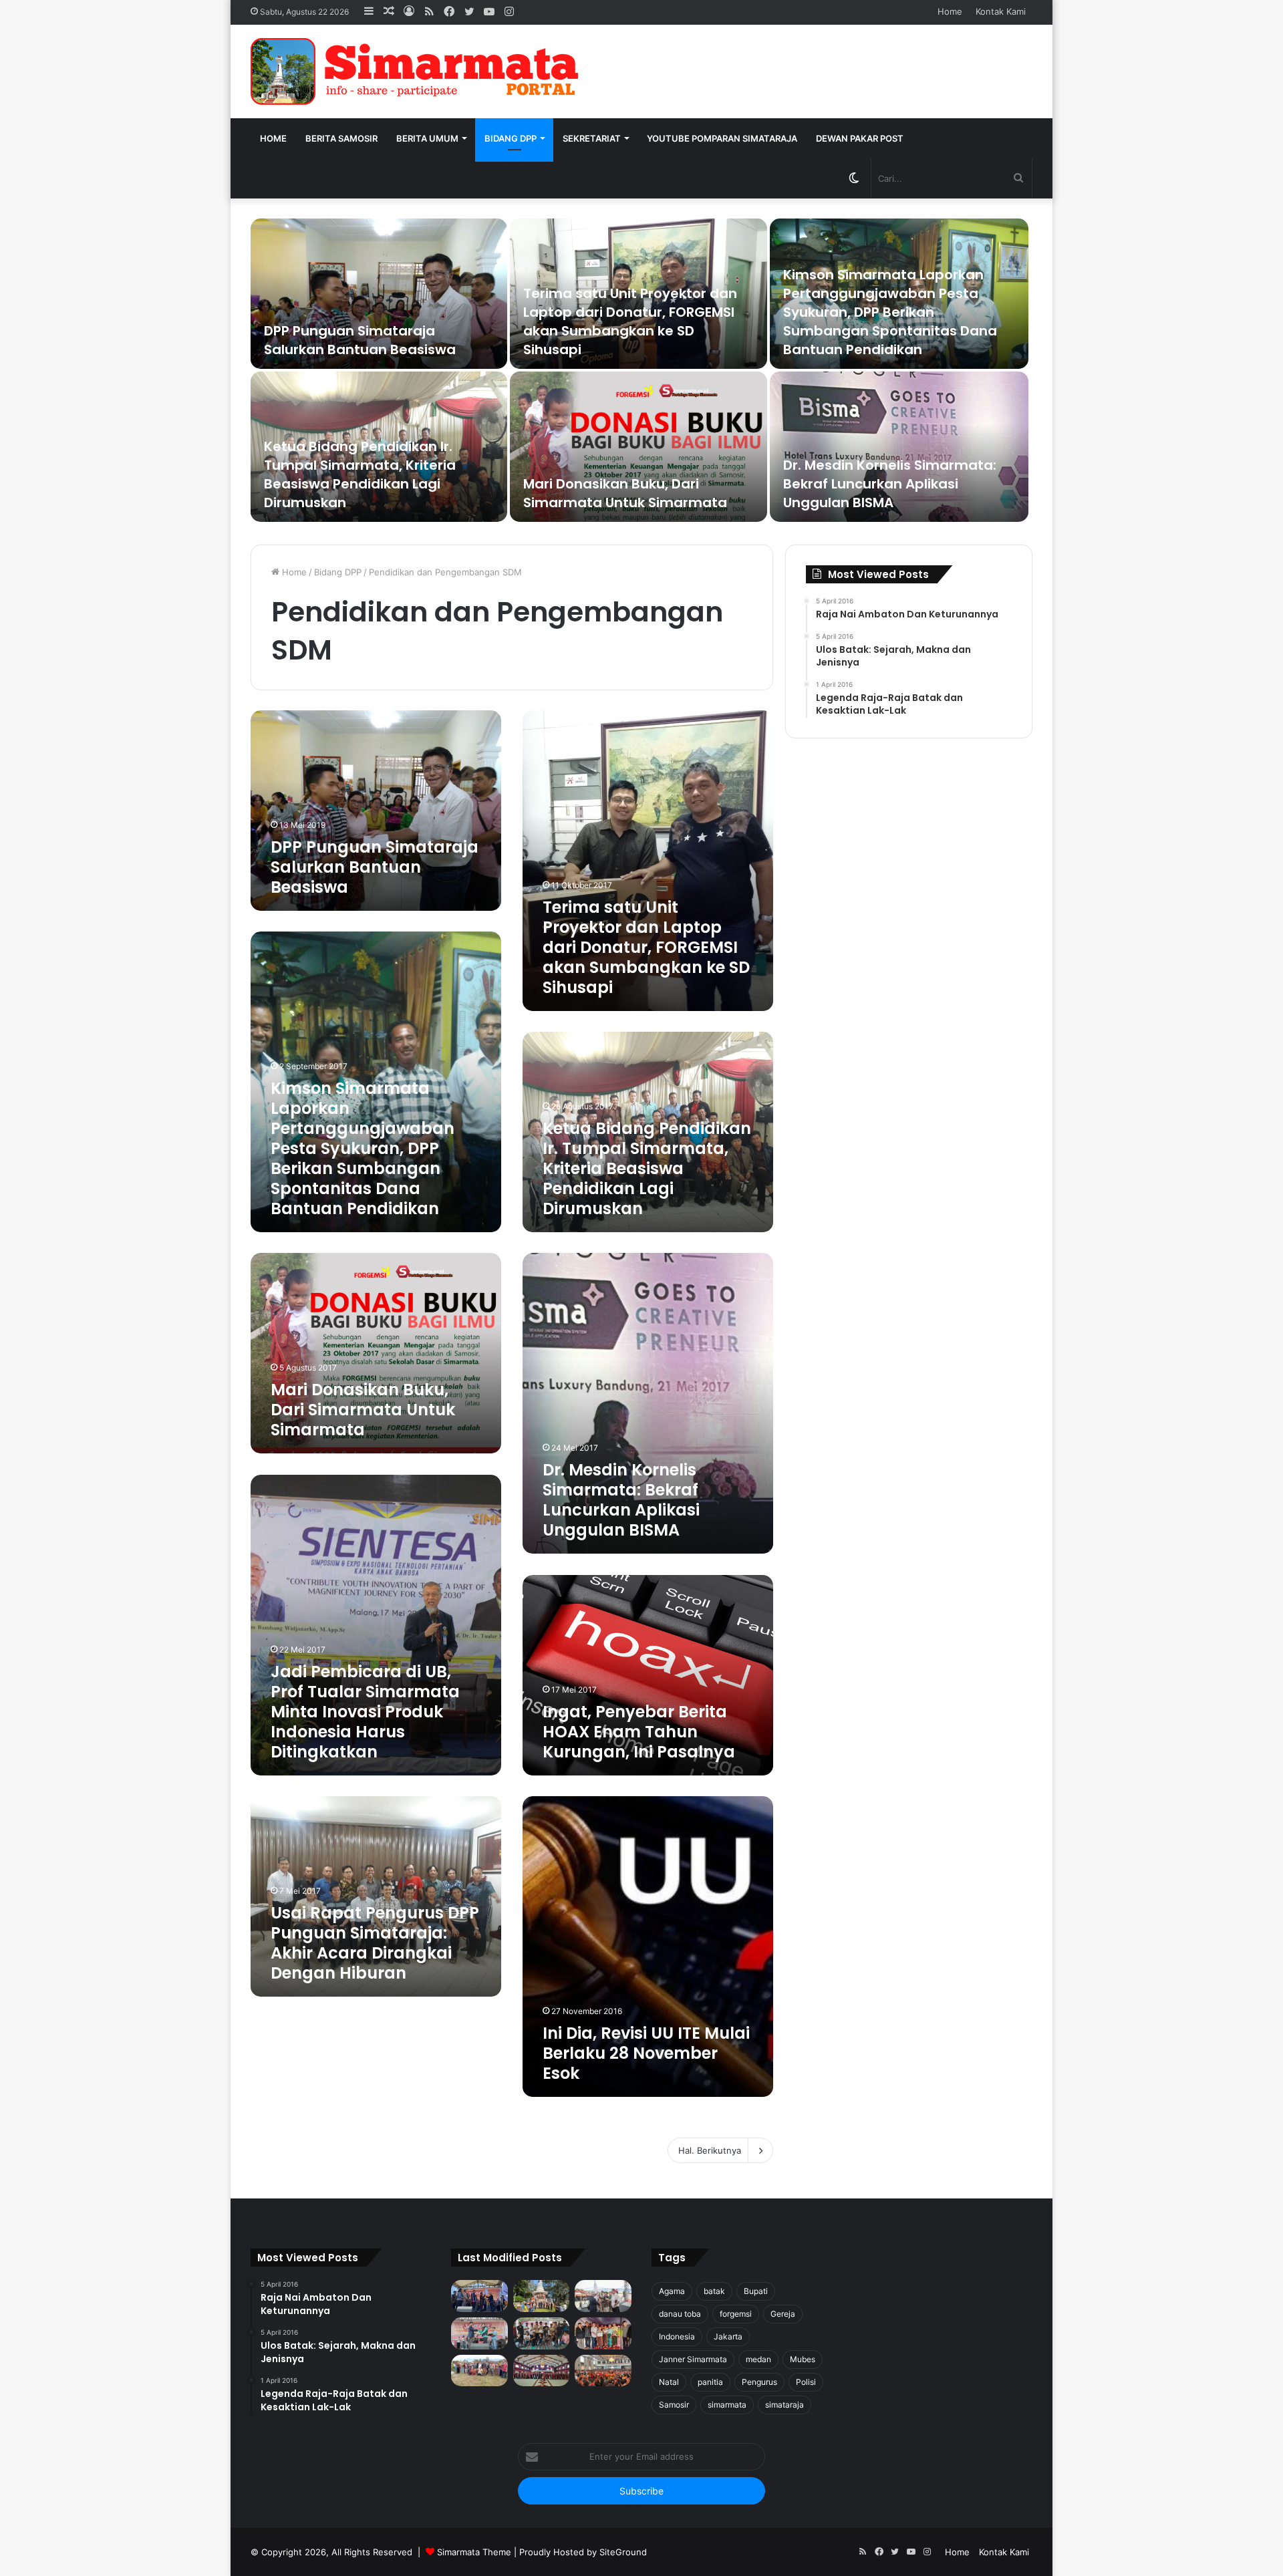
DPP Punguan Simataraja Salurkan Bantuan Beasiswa (360, 340)
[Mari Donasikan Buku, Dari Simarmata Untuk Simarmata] (638, 447)
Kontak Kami (1001, 11)
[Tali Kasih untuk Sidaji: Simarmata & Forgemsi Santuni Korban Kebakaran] (603, 2333)
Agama (672, 2291)
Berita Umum (427, 138)
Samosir (674, 2405)
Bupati (756, 2291)
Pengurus (759, 2382)
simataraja (785, 2405)
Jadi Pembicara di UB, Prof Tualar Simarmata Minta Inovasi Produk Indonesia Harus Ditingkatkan (365, 1712)
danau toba (680, 2314)
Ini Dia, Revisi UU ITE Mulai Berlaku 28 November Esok (646, 2053)
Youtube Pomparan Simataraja (722, 138)
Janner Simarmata (693, 2359)
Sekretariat (592, 138)
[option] (641, 372)
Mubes (803, 2359)
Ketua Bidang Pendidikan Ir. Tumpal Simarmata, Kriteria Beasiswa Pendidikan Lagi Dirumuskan (360, 474)
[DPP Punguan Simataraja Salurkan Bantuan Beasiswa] (379, 294)
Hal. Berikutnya (710, 2150)
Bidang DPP (511, 138)
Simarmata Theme (474, 2552)
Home (950, 11)
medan (758, 2359)
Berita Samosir (341, 138)
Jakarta (728, 2336)
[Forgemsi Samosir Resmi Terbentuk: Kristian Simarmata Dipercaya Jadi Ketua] (542, 2333)
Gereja (783, 2314)
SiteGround (623, 2552)
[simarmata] (418, 71)
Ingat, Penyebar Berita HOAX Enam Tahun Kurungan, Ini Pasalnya (639, 1732)
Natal (669, 2382)
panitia (710, 2382)
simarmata (727, 2405)
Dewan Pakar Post (860, 138)
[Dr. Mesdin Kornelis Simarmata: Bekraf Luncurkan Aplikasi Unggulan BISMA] (899, 447)
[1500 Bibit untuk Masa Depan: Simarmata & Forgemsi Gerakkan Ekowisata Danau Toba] (479, 2371)
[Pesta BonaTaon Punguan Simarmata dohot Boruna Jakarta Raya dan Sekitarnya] (603, 2371)
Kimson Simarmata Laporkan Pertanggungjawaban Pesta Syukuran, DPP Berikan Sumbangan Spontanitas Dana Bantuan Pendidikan (890, 312)
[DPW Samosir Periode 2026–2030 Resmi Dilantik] (479, 2296)
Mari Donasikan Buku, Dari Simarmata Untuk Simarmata (625, 493)
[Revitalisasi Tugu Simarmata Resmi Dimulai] (542, 2296)
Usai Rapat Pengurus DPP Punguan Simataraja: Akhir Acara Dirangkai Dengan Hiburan (375, 1943)
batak (714, 2291)
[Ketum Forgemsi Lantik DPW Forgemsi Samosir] (479, 2333)
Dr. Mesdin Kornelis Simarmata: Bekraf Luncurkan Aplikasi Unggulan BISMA (890, 484)
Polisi (806, 2382)
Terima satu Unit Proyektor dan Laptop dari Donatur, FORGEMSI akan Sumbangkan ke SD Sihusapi (630, 321)
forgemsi (736, 2314)
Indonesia (677, 2336)
